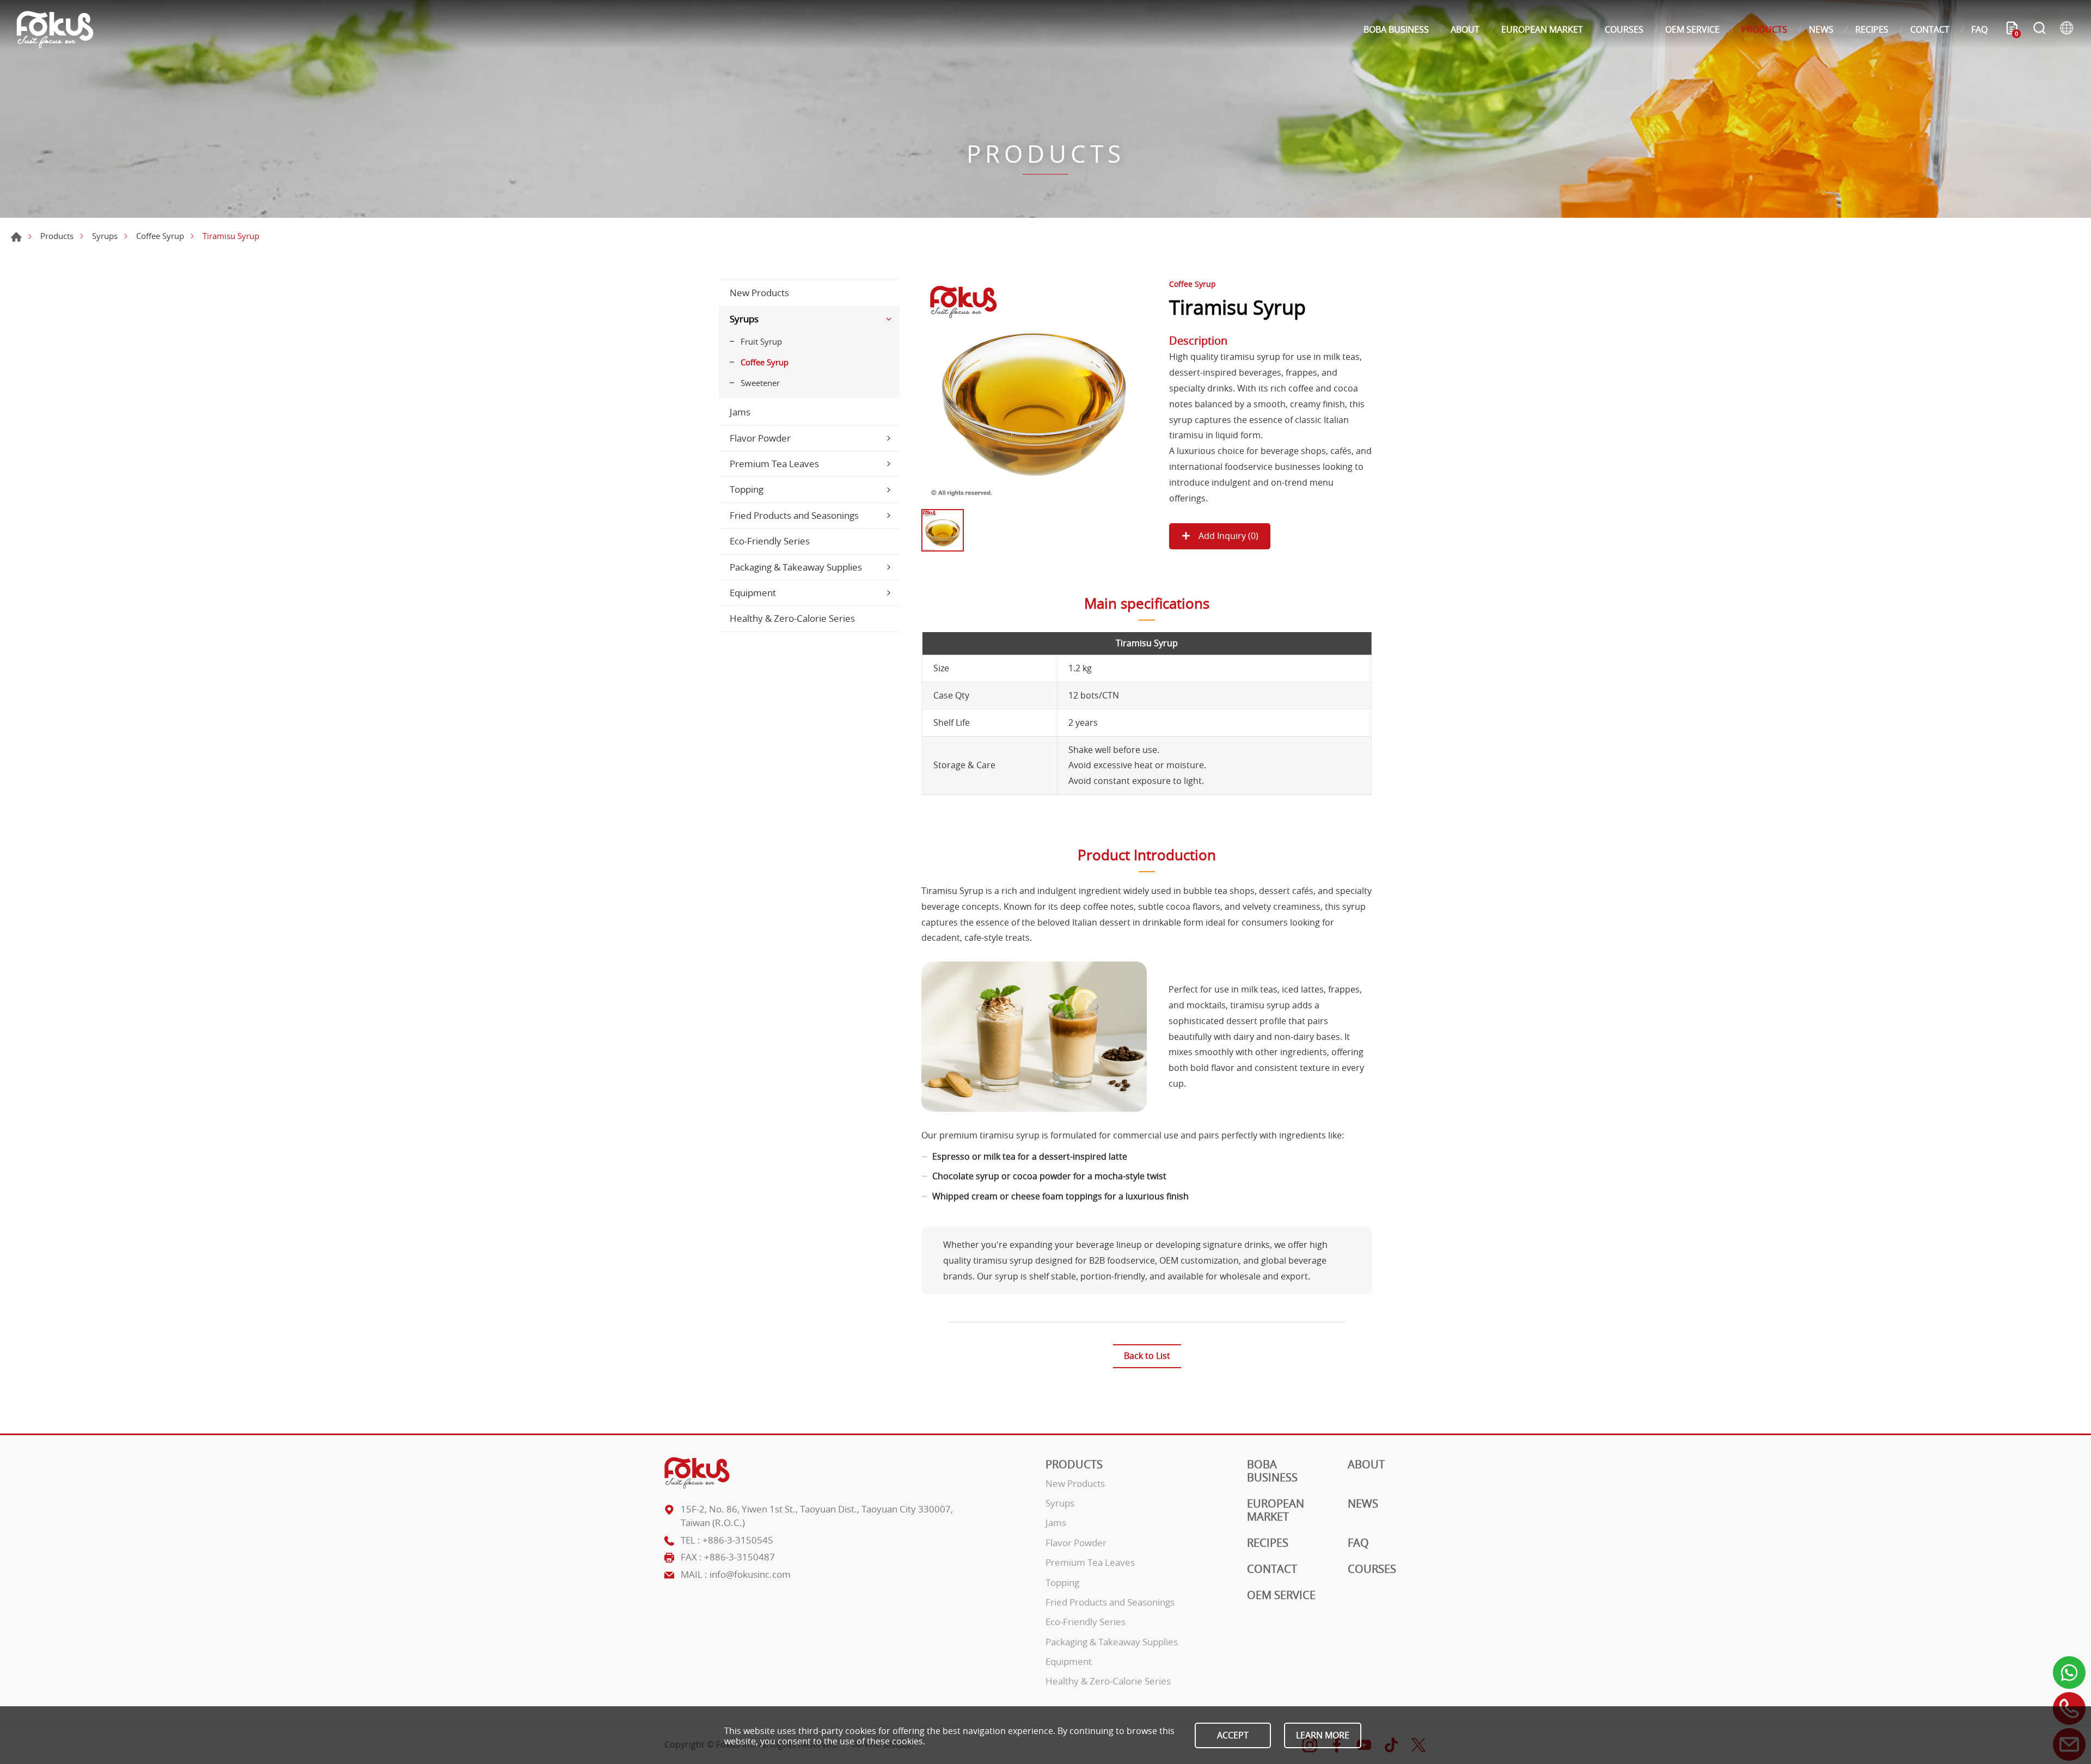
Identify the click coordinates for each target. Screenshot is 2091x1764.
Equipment (753, 593)
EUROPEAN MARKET (1542, 29)
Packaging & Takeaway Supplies (796, 567)
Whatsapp (2069, 1673)
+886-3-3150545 (738, 1540)
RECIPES (1872, 29)
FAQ (1979, 29)
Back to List (1147, 1356)
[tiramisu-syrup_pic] (1034, 391)
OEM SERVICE (1692, 29)
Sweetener (760, 383)
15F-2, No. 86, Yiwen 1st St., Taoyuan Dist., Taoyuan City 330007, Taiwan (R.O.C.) (817, 1516)
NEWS (1821, 29)
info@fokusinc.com (750, 1574)
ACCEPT (1233, 1735)
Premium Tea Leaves (774, 464)
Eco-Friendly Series (770, 541)
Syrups (105, 236)
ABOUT (1465, 29)
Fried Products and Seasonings (794, 515)
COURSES (1624, 29)
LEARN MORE (1323, 1735)
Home (16, 237)
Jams (740, 412)
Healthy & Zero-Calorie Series (792, 618)
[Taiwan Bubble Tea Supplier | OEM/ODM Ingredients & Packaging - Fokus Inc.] (55, 30)
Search (2039, 29)
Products (57, 236)
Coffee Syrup (160, 236)
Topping (747, 489)
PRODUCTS (1764, 29)
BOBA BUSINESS (1396, 29)
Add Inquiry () (1227, 536)
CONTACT (1930, 29)
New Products (759, 293)
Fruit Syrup (761, 341)
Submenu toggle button (889, 319)
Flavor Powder (760, 438)
